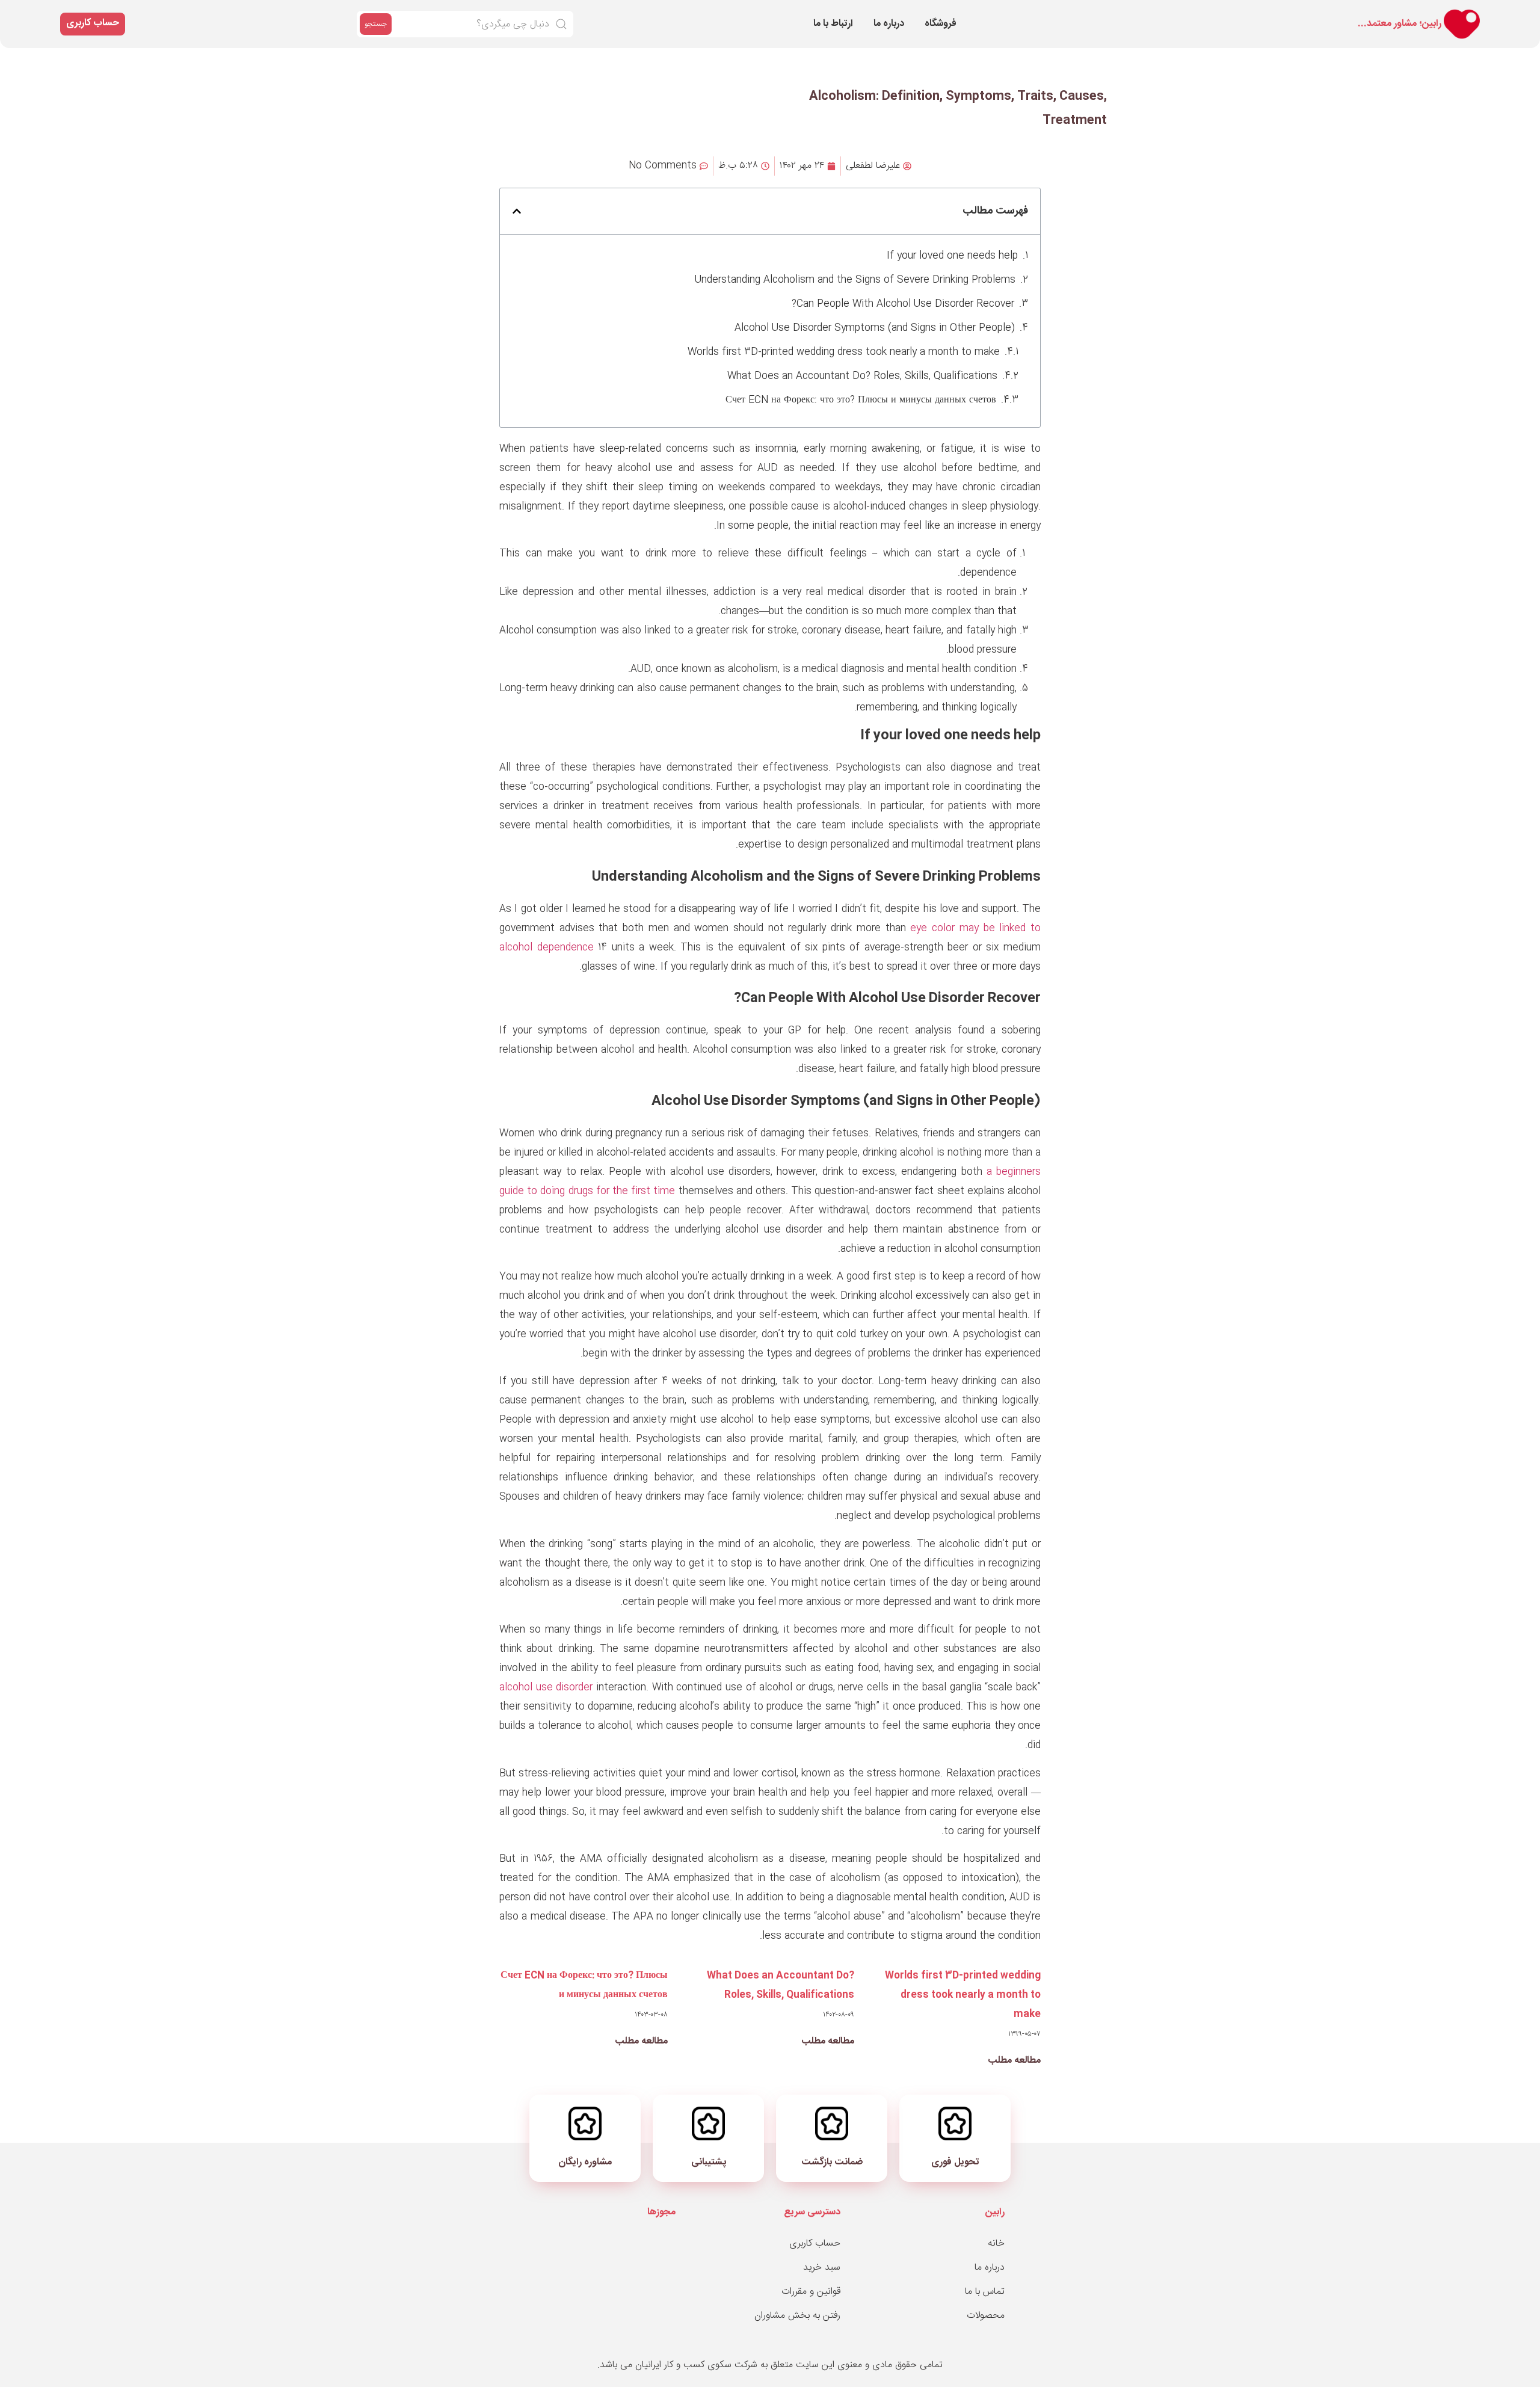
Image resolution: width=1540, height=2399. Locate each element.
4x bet (1160, 13)
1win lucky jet (1156, 13)
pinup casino (1372, 13)
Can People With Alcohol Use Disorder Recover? (903, 304)
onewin (1227, 13)
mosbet (1206, 13)
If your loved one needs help (952, 256)
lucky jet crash (1403, 13)
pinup (1280, 13)
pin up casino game (1260, 13)
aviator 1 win (1211, 13)
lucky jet (1243, 13)
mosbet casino (1172, 13)
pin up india (1237, 13)
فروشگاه (941, 24)
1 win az (1231, 13)
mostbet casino (1324, 13)
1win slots (1388, 13)
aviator (1307, 13)
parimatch (1222, 13)
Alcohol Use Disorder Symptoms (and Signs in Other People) (875, 328)
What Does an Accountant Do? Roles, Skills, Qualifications (862, 376)
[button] (517, 211)
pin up (1314, 13)
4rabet (1329, 13)
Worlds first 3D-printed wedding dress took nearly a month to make (844, 352)
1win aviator (1285, 13)
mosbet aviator (1337, 13)
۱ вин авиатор (1346, 13)
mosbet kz (1269, 13)
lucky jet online (1297, 13)
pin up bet (1179, 13)
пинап (1167, 13)
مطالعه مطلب (1014, 2061)
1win (1310, 13)
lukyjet (1351, 13)
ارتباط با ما (833, 24)
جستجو (376, 24)
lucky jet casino (1357, 13)
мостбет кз (1216, 13)
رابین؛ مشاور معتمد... (1400, 24)
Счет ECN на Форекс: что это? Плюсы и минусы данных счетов (861, 400)
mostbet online (1191, 13)
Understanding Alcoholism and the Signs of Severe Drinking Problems (855, 280)
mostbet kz (1365, 13)
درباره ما (889, 24)
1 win (1201, 13)
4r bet (1203, 13)
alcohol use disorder (546, 1688)
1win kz (1163, 13)
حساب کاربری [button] (93, 23)
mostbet (1184, 13)
